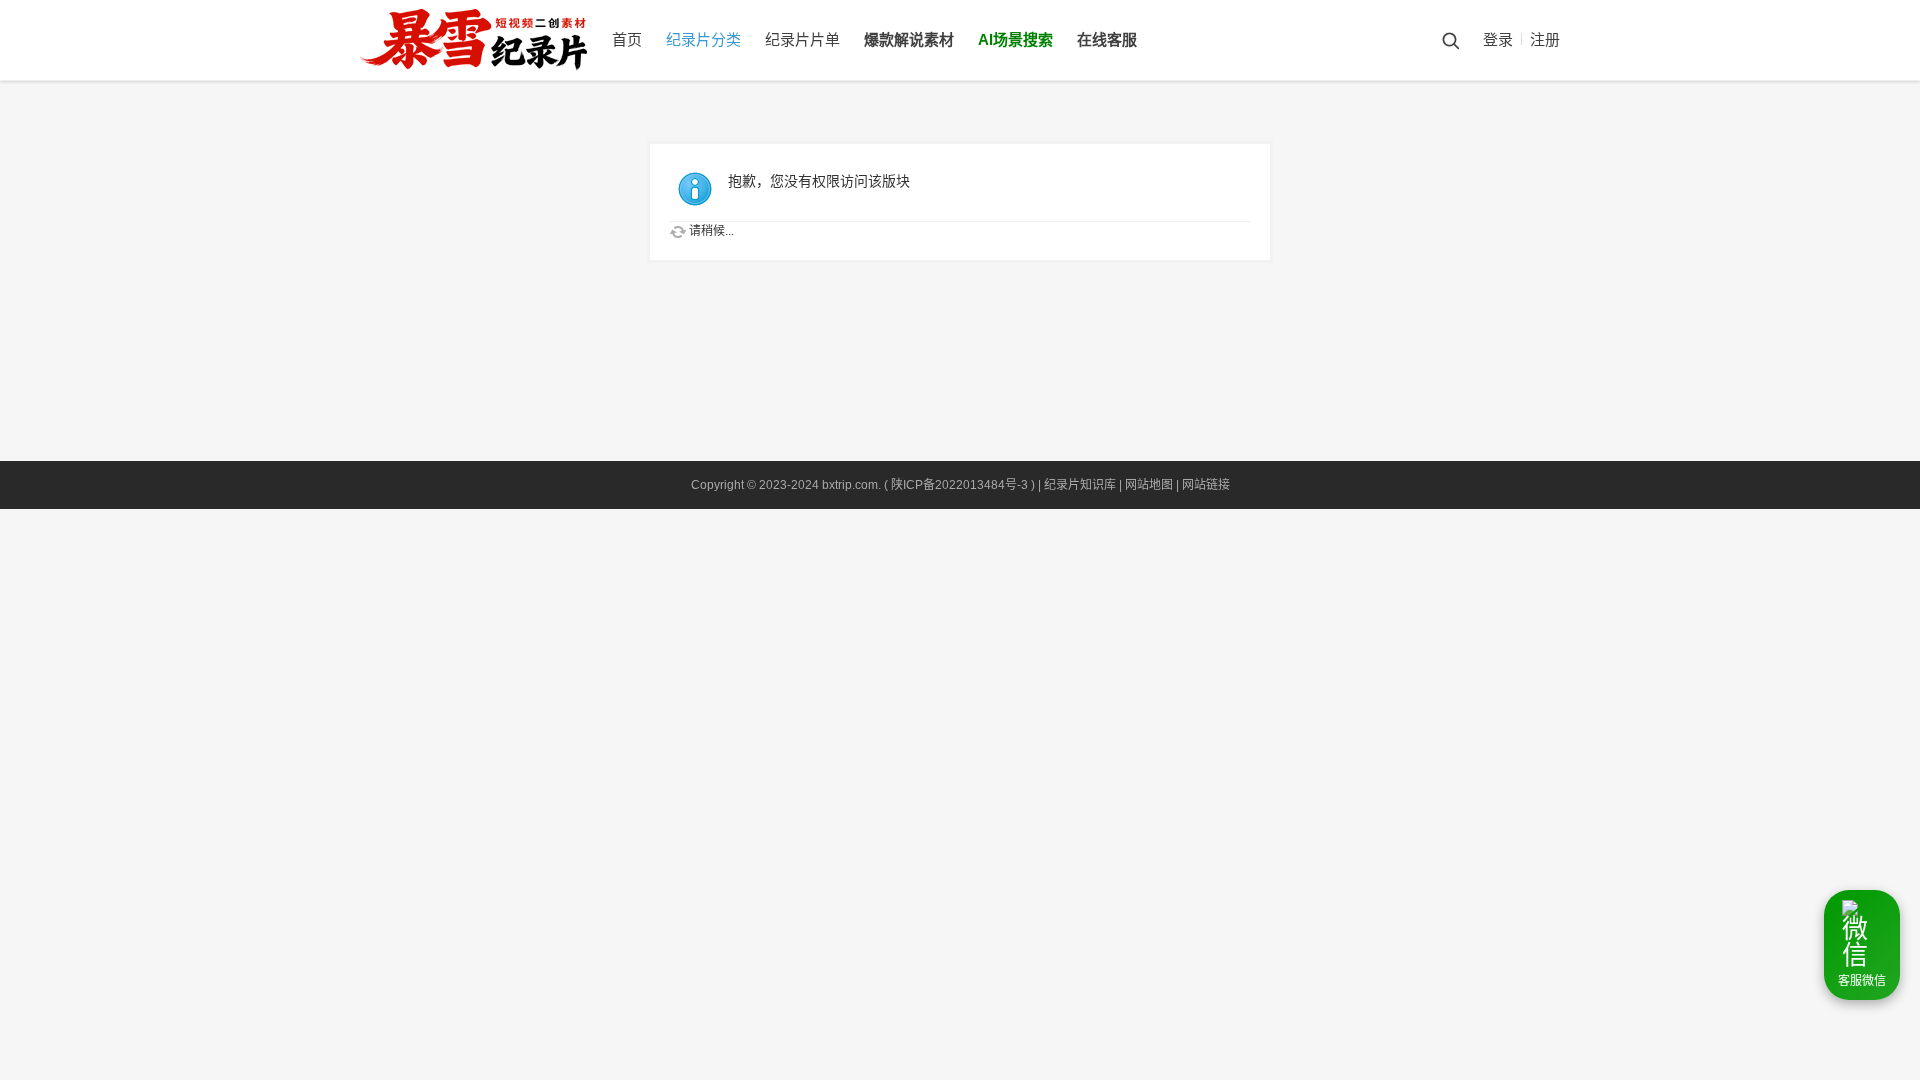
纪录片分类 (703, 39)
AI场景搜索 (1015, 39)
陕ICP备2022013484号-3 (959, 485)
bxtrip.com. (851, 485)
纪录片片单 (802, 39)
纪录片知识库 (1080, 485)
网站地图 (1149, 485)
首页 (627, 39)
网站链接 (1206, 485)
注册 (1545, 39)
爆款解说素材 (909, 39)
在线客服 (1107, 39)
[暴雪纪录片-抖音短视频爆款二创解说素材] (493, 76)
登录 (1498, 39)
